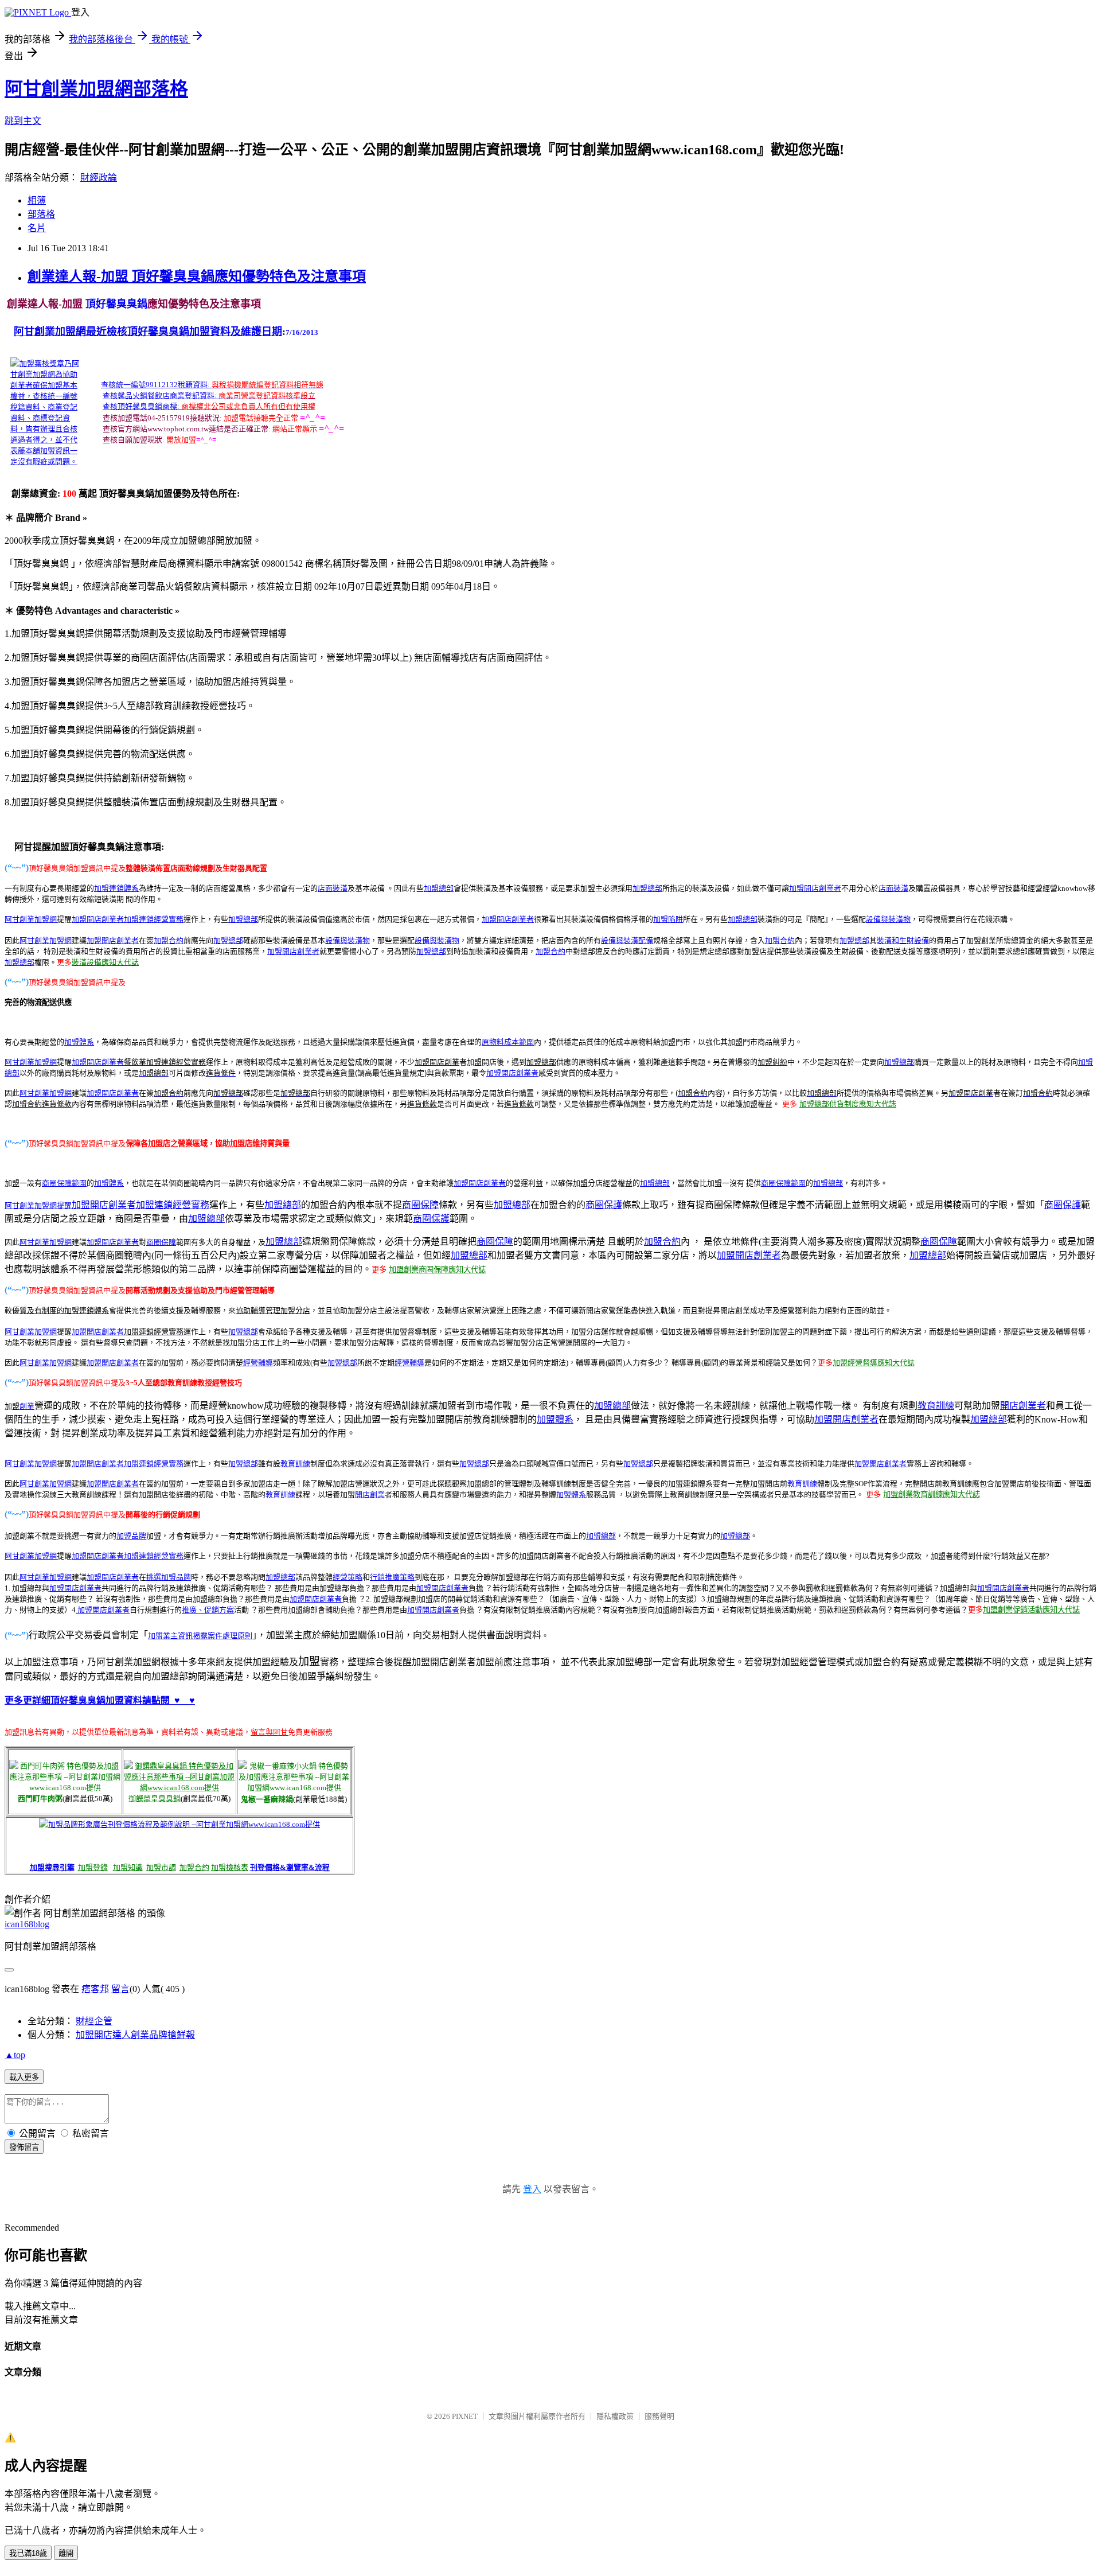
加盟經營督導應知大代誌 (874, 1363)
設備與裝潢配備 (627, 940)
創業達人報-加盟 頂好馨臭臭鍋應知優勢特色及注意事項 (197, 276)
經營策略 (348, 1577)
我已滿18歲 (28, 2553)
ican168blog (27, 1924)
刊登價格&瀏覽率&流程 (290, 1867)
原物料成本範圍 (508, 1042)
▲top (15, 2055)
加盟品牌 (131, 1536)
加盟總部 (439, 888)
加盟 (797, 888)
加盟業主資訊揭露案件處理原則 (200, 1636)
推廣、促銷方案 (208, 1610)
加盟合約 (169, 940)
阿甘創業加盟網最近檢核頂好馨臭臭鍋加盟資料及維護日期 (148, 332)
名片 (37, 228)
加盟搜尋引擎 (52, 1867)
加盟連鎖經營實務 (154, 919)
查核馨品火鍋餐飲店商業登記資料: (160, 395)
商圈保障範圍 (64, 1183)
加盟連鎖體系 (116, 888)
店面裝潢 (333, 888)
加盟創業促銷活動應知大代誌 (1031, 1610)
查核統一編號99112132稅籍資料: (155, 385)
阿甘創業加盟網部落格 (96, 89)
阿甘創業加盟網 (46, 940)
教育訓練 (936, 1406)
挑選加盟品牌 (169, 1577)
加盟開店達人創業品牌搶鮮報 (135, 2035)
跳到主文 (23, 121)
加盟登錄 (93, 1867)
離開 (66, 2553)
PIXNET (465, 2416)
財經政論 (99, 178)
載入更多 (24, 2077)
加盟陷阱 (668, 919)
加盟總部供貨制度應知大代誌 (848, 1104)
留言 (120, 1989)
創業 (27, 1406)
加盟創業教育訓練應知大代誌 (932, 1494)
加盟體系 (79, 1042)
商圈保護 (604, 1205)
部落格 (41, 214)
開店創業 (370, 1494)
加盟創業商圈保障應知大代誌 (437, 1270)
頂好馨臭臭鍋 (115, 304)
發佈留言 (24, 2147)
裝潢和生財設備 (903, 940)
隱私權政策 (615, 2416)
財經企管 (94, 2021)
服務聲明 (659, 2416)
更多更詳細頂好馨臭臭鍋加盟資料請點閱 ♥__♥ (100, 1700)
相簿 (37, 200)
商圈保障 (420, 1205)
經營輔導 (258, 1363)
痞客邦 (95, 1989)
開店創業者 (823, 888)
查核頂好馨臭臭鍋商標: (141, 406)
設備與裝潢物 (888, 919)
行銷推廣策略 (392, 1577)
